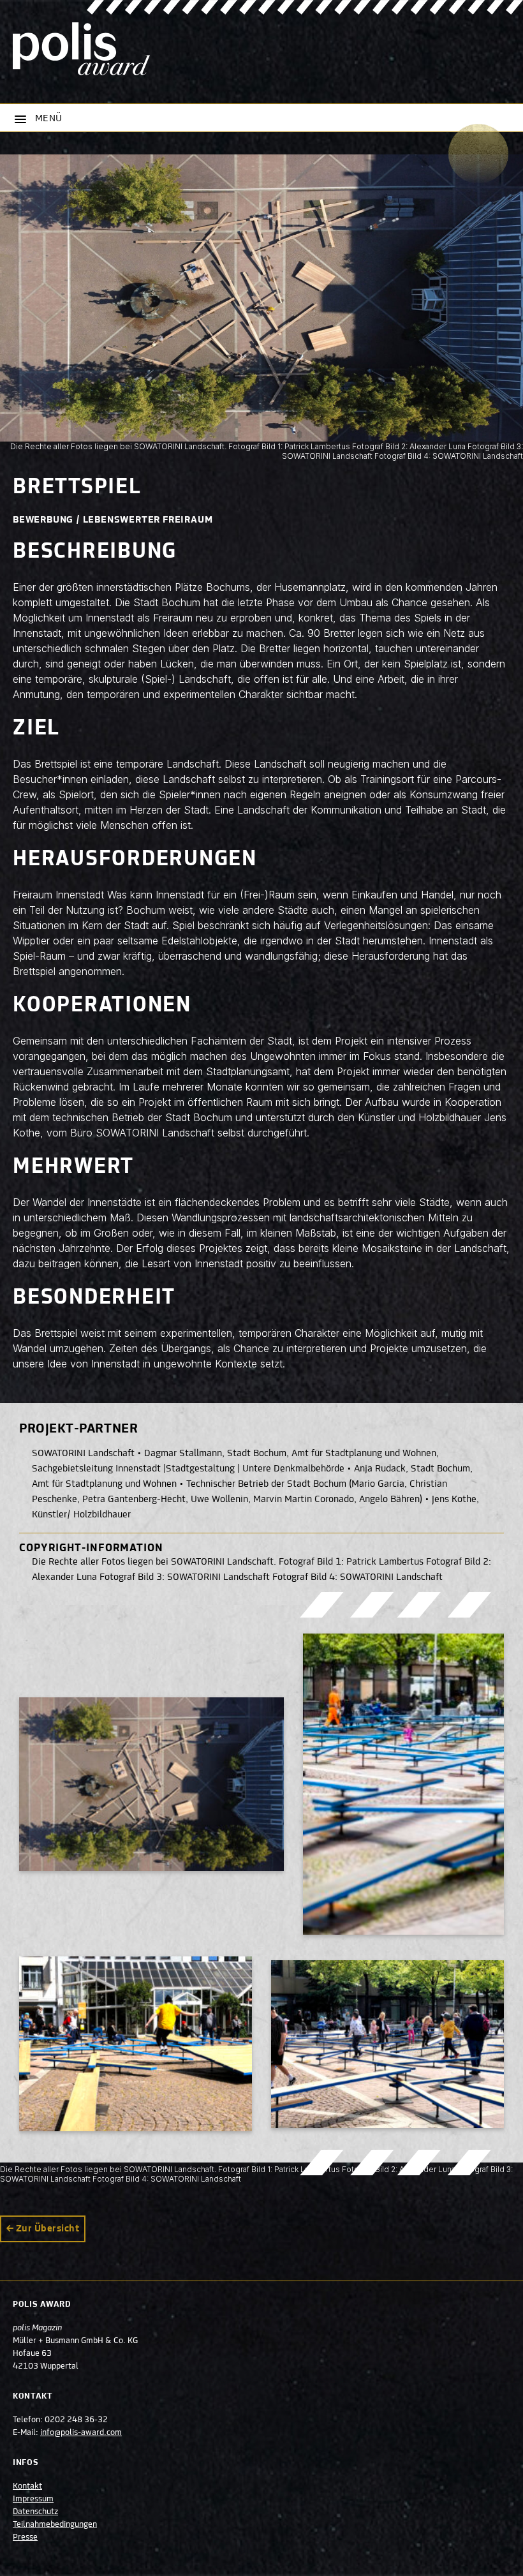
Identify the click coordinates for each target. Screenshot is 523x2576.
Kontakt (27, 2487)
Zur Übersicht (48, 2229)
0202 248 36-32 (76, 2420)
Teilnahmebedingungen (55, 2525)
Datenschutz (35, 2512)
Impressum (33, 2499)
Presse (25, 2538)
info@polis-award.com (81, 2433)
